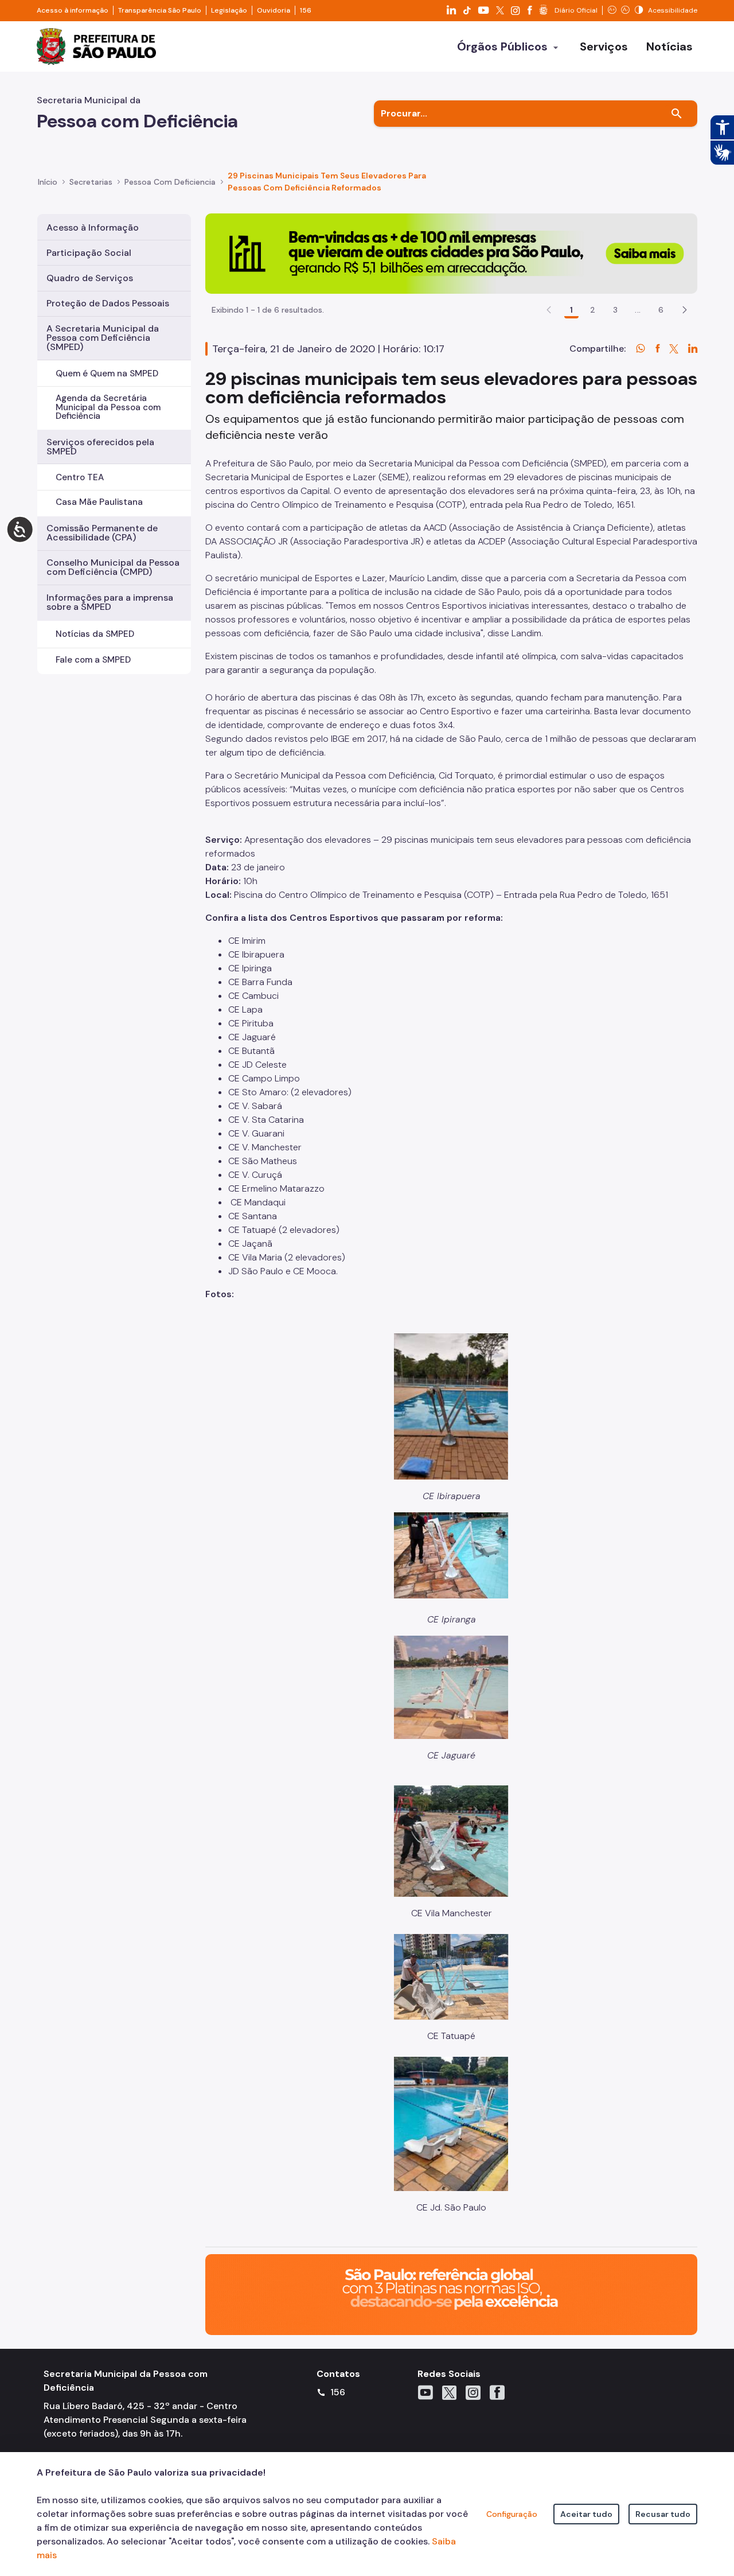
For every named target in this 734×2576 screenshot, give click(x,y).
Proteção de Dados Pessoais (108, 303)
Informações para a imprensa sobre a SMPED (110, 602)
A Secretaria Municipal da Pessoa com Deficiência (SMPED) (103, 338)
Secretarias (91, 182)
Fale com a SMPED (93, 660)
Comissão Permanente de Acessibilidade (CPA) (102, 533)
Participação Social (89, 253)
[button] (685, 310)
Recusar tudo (663, 2514)
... (638, 310)
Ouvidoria (274, 10)
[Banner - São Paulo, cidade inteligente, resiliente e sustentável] (451, 2293)
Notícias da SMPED (95, 634)
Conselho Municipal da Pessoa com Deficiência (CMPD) (113, 567)
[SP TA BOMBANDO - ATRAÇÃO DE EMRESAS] (451, 253)
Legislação (229, 10)
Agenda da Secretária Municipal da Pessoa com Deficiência (108, 407)
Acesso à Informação (93, 227)
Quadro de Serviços (90, 278)
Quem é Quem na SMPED (107, 373)
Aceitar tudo (586, 2514)
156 (306, 10)
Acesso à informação (73, 10)
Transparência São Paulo (160, 10)
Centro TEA (80, 477)
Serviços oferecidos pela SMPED (100, 447)
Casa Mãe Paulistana (99, 502)
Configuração (512, 2514)
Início (48, 182)
